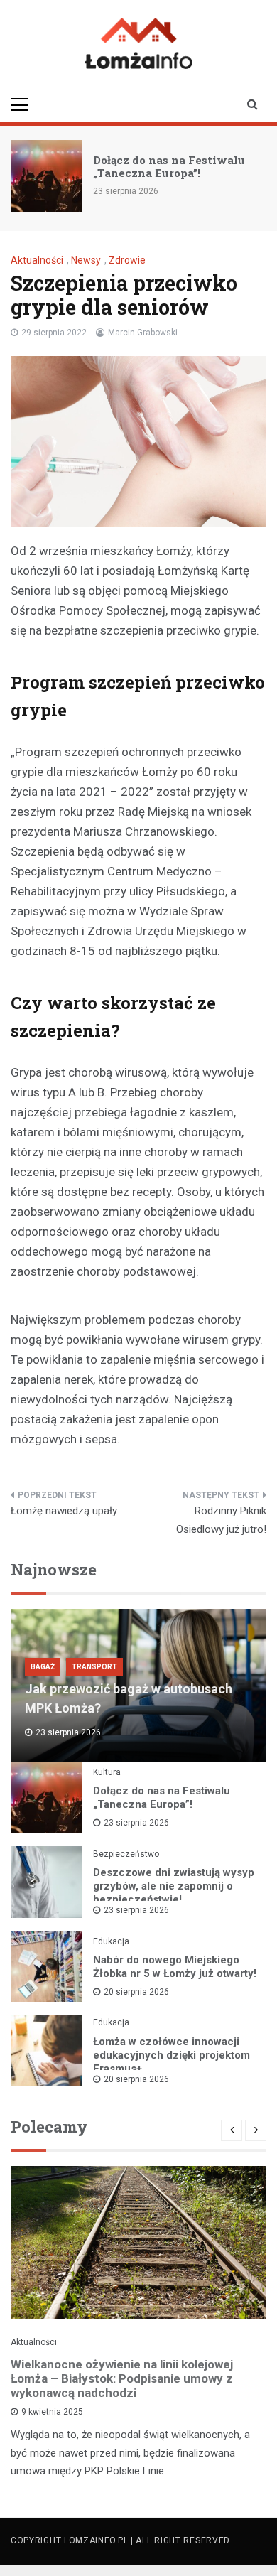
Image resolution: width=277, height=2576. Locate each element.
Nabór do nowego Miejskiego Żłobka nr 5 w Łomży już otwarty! (175, 1967)
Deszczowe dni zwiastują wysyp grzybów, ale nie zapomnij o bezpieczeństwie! (174, 1886)
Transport (94, 1667)
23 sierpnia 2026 (136, 1823)
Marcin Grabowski (143, 333)
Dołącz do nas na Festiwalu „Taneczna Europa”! (169, 166)
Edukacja (111, 1941)
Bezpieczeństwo (126, 1854)
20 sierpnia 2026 (136, 1992)
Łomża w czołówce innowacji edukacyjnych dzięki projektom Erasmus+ (172, 2055)
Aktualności (37, 260)
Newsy (86, 260)
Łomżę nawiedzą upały (64, 1511)
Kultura (107, 1772)
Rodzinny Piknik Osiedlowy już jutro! (221, 1520)
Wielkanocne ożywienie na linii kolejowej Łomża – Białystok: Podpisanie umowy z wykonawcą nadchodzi (122, 2378)
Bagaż (43, 1667)
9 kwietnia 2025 (52, 2412)
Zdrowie (127, 260)
